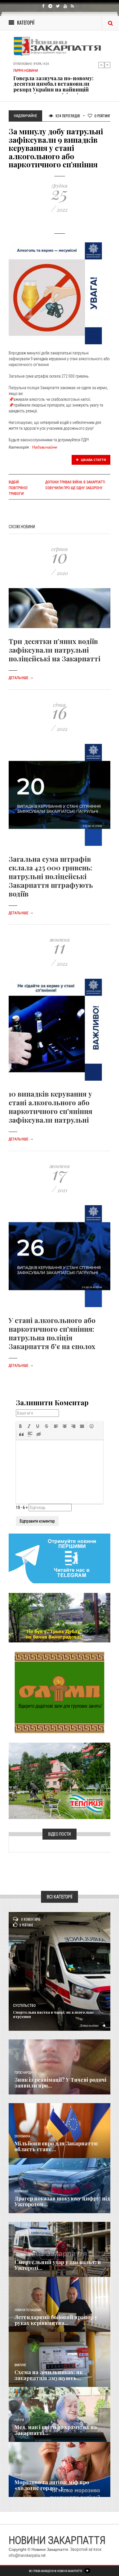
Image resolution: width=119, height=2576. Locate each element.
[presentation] (21, 1426)
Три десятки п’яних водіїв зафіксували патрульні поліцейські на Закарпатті (55, 650)
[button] (21, 1426)
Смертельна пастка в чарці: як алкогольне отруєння (53, 2014)
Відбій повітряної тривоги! (18, 488)
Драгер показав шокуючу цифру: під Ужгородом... (62, 2201)
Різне (18, 2475)
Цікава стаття (93, 460)
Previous (101, 65)
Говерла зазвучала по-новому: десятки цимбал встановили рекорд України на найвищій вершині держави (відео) (53, 87)
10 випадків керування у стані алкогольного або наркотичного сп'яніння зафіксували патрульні (51, 1107)
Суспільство (24, 2006)
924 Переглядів (67, 116)
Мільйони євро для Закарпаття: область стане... (56, 2146)
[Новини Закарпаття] (59, 46)
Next (107, 65)
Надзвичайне (45, 447)
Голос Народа (23, 2073)
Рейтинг (102, 116)
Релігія (19, 2420)
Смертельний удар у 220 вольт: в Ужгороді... (58, 2265)
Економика (22, 2136)
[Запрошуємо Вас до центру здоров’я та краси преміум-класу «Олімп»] (59, 1692)
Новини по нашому (28, 2310)
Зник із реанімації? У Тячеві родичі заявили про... (60, 2083)
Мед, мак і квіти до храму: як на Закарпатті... (56, 2430)
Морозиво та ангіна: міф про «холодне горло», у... (52, 2485)
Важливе (20, 2365)
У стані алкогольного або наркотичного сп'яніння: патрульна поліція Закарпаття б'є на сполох (52, 1333)
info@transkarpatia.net (27, 2555)
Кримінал (21, 2191)
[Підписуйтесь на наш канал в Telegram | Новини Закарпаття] (59, 1558)
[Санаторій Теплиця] (59, 1781)
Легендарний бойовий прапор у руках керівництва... (56, 2320)
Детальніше (21, 678)
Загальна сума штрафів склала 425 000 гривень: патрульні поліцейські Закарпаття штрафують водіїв (51, 876)
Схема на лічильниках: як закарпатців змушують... (49, 2375)
